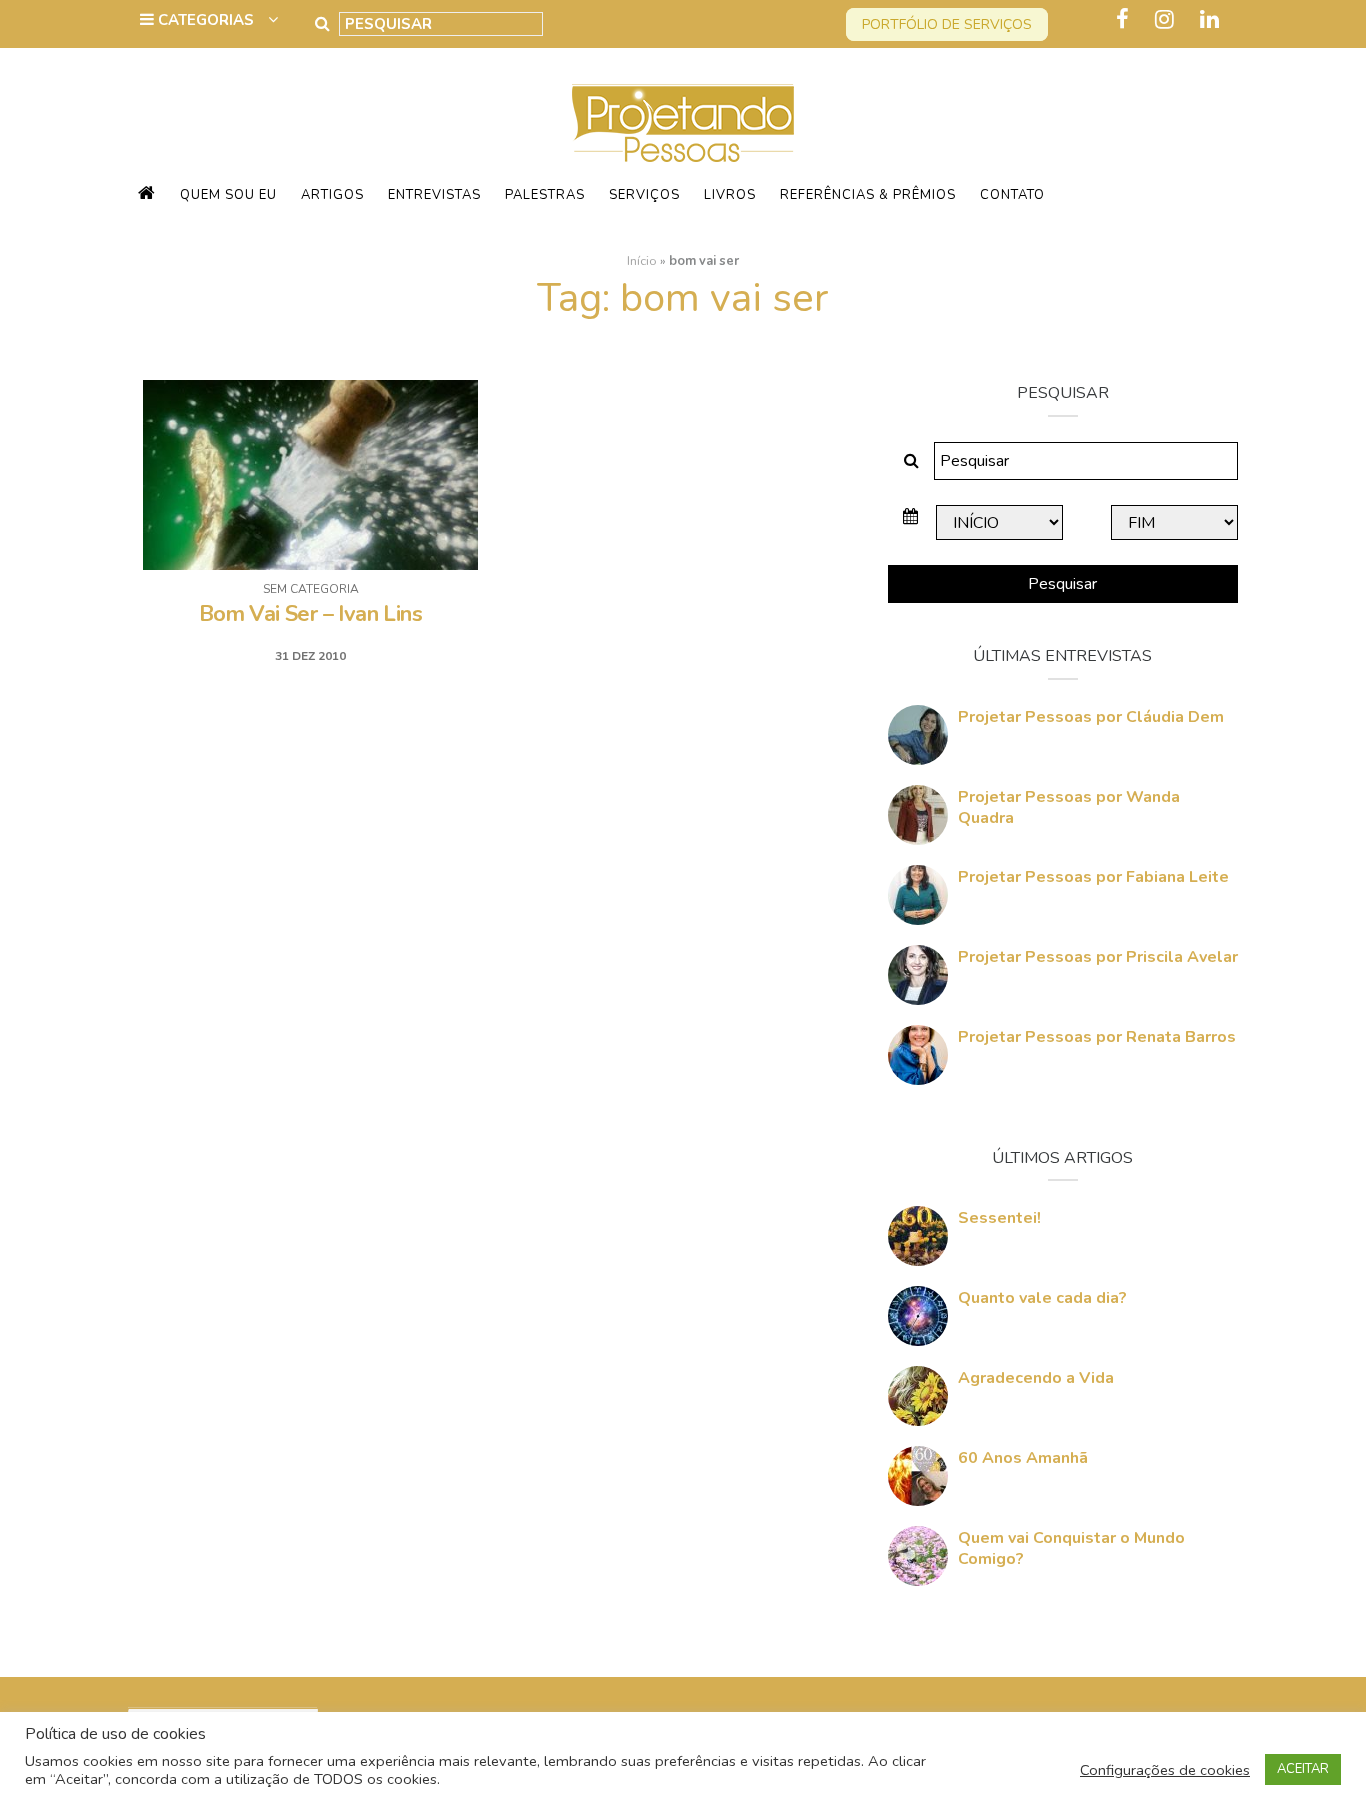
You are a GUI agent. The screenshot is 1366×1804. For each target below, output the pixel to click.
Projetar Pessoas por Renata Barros (1097, 1037)
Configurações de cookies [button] (1165, 1770)
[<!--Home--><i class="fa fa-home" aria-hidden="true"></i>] (147, 195)
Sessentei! (999, 1218)
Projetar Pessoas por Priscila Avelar (1098, 957)
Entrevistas (434, 195)
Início (642, 261)
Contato (1012, 195)
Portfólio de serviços (947, 24)
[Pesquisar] (322, 24)
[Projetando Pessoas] (683, 122)
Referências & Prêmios (868, 195)
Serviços (644, 195)
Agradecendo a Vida (1036, 1378)
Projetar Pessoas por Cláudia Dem (1091, 717)
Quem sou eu (228, 195)
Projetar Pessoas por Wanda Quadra (1069, 807)
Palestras (545, 195)
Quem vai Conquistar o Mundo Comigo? (1071, 1548)
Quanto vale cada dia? (1042, 1298)
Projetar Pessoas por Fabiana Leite (1093, 877)
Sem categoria (311, 589)
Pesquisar (1062, 584)
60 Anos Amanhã (1023, 1458)
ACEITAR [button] (1303, 1769)
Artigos (332, 195)
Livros (730, 195)
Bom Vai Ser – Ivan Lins (310, 614)
